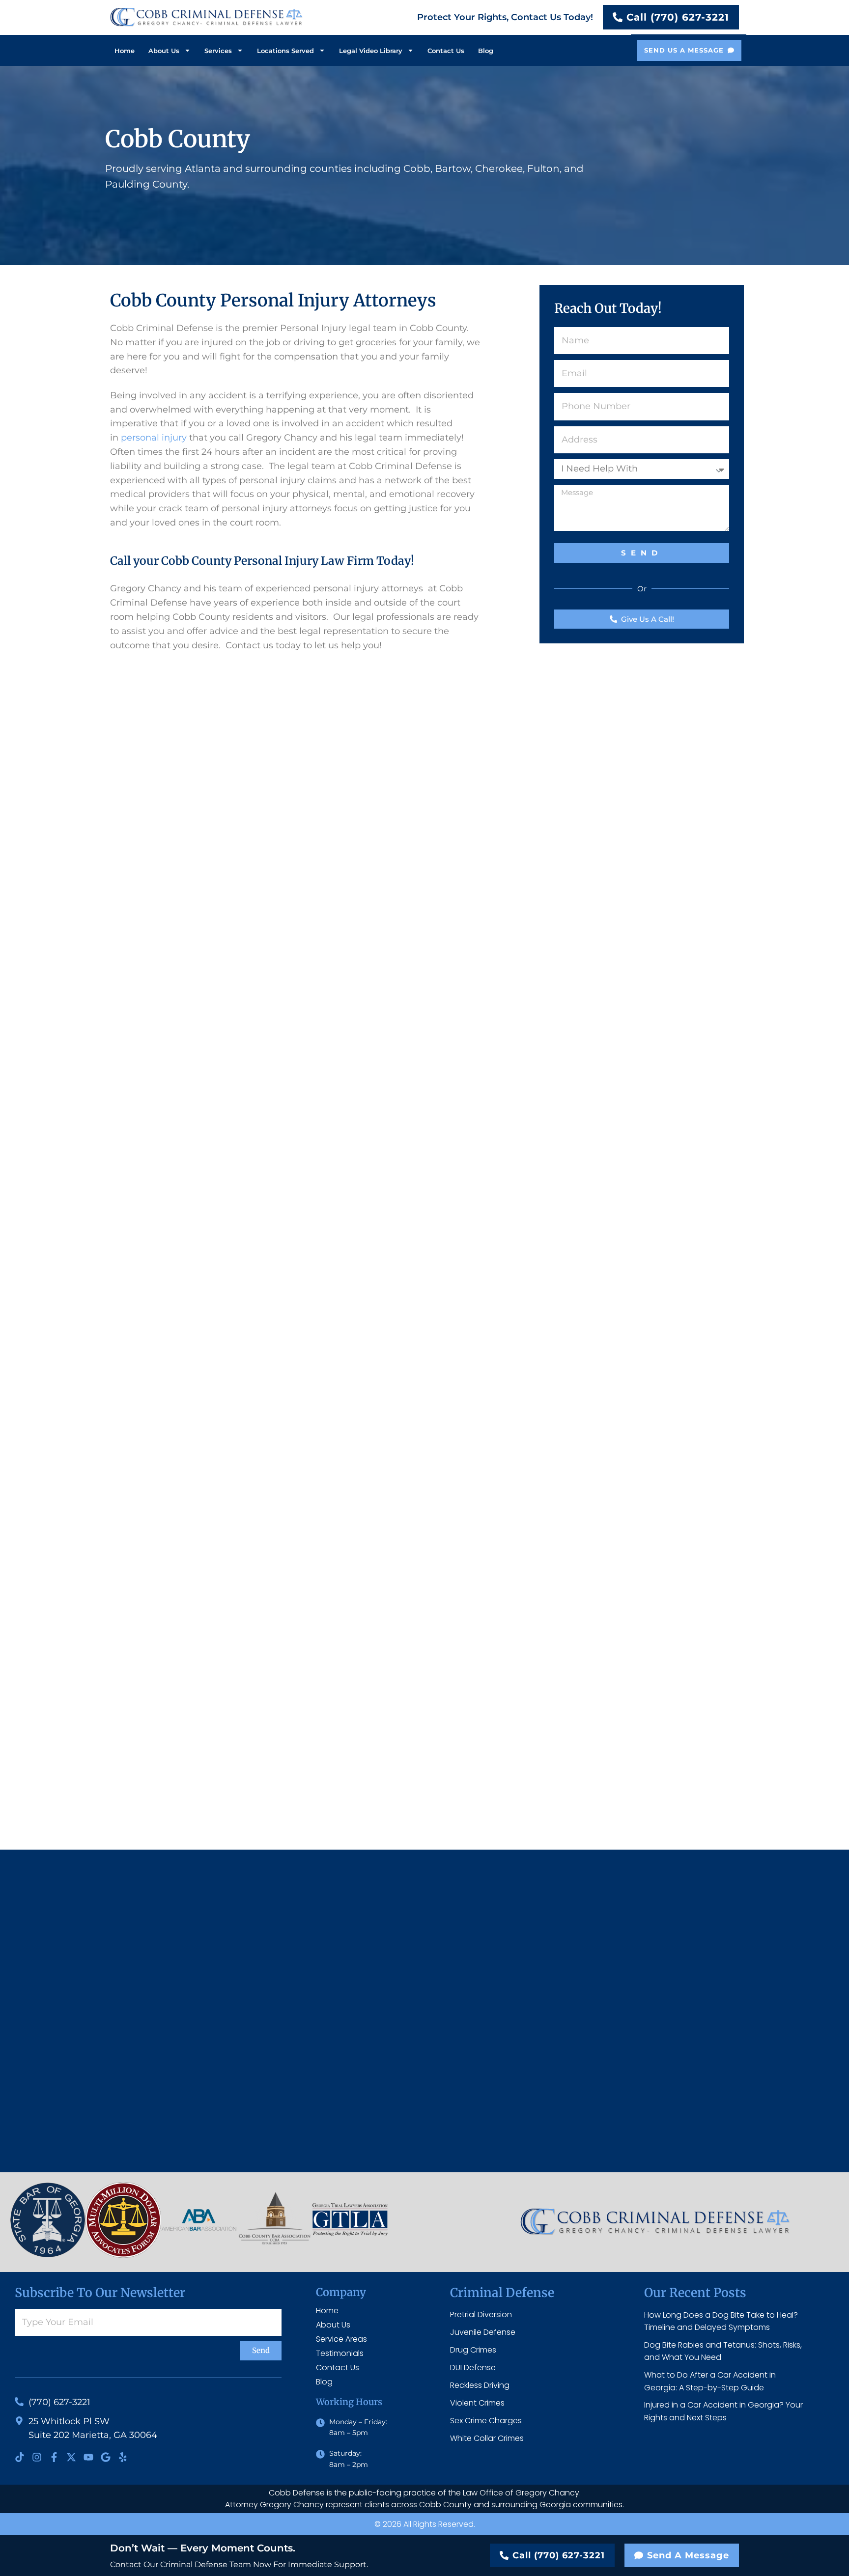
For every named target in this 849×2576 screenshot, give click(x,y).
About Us (164, 51)
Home (125, 51)
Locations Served (285, 51)
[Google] (106, 2457)
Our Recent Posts (695, 2293)
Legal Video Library (371, 51)
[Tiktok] (20, 2457)
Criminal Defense (502, 2293)
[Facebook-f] (54, 2457)
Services (218, 51)
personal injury (154, 438)
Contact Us (446, 51)
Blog (486, 51)
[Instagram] (37, 2457)
